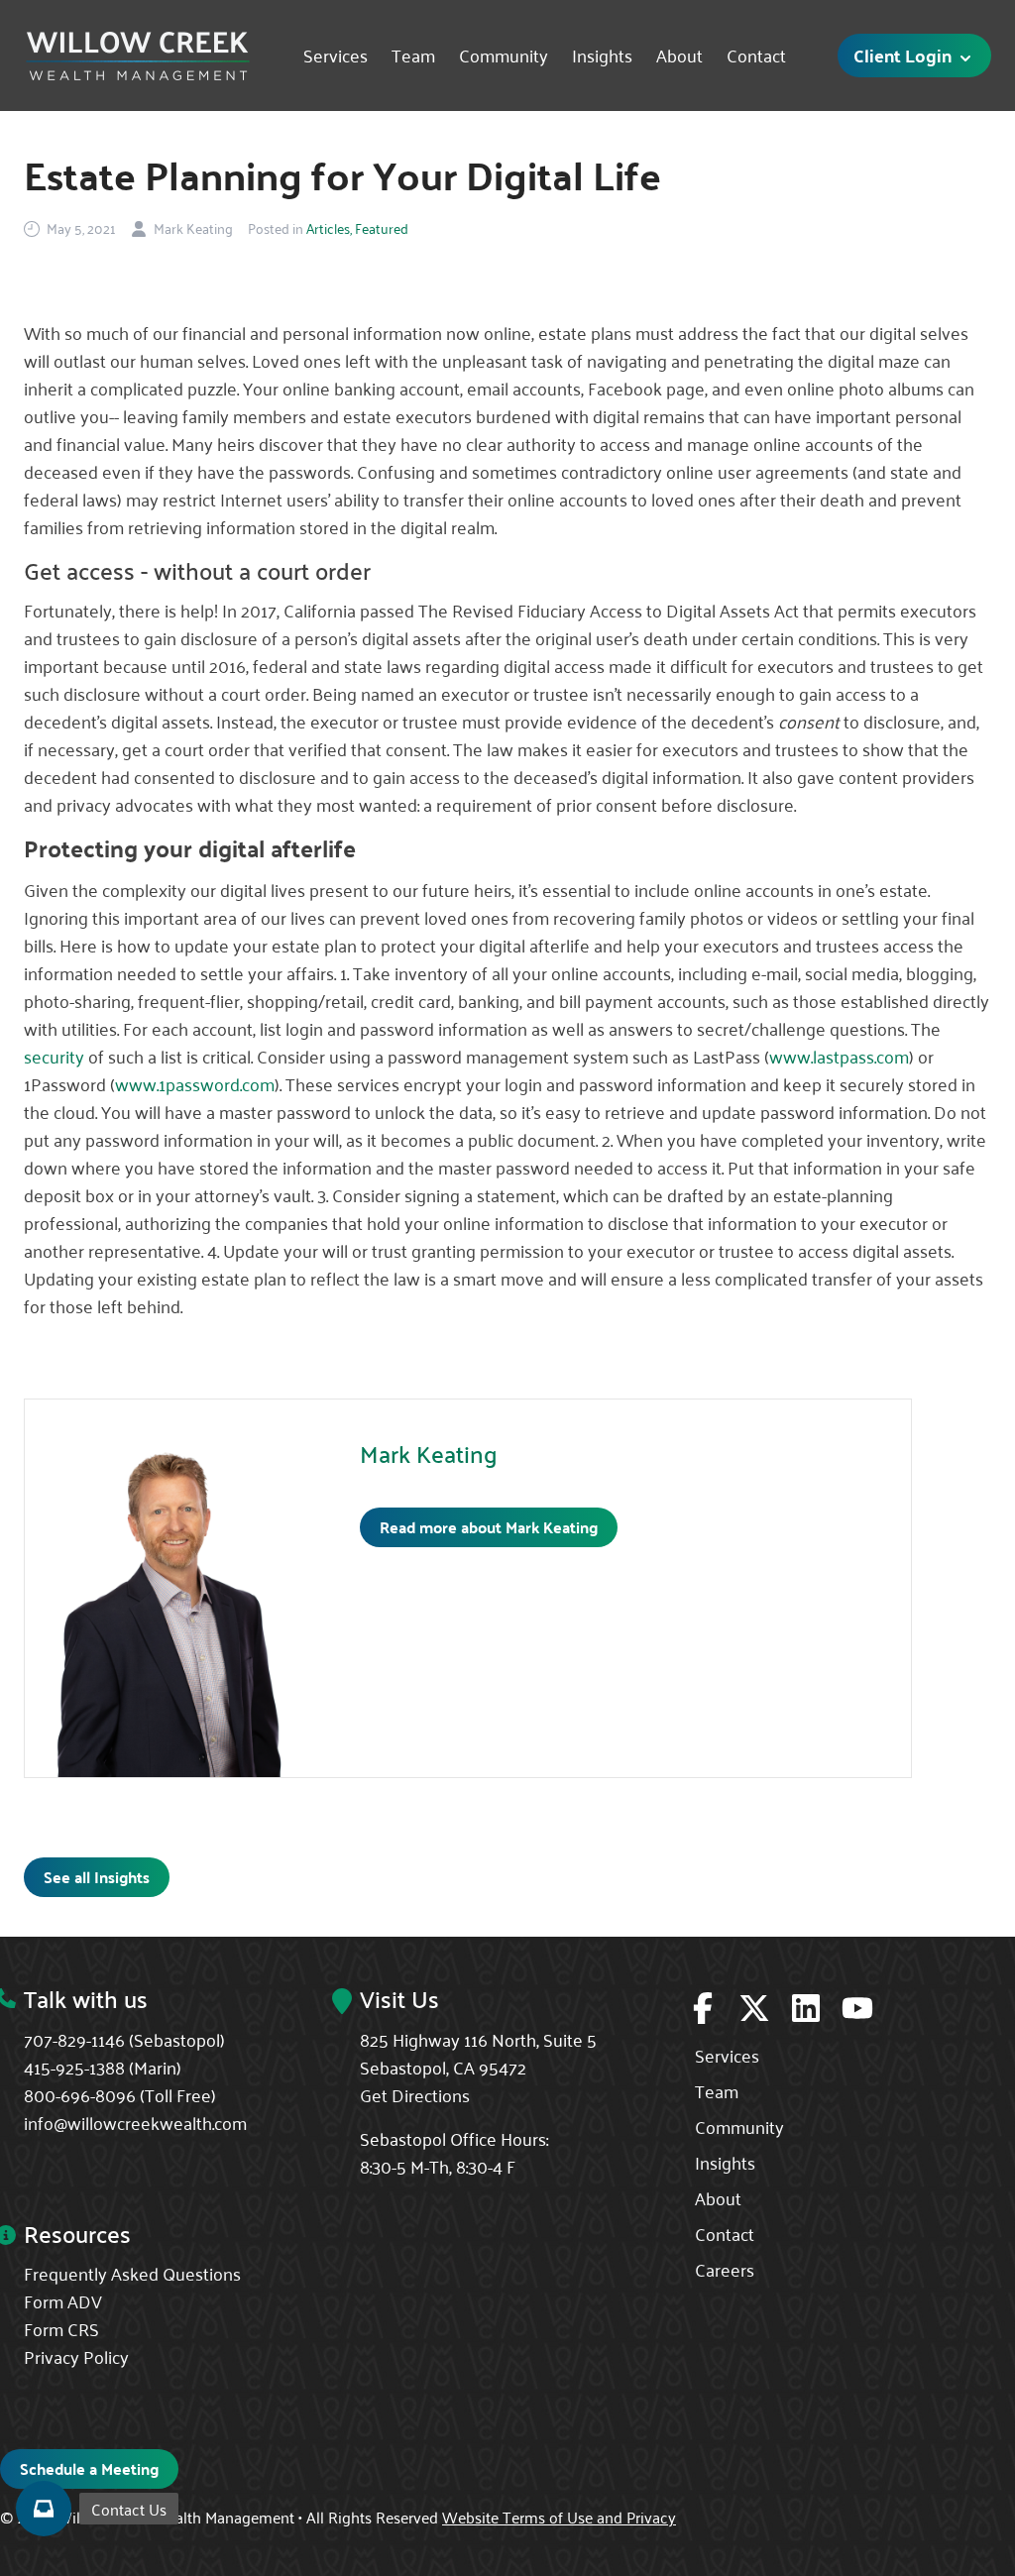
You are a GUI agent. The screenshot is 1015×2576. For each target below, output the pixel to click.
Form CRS (61, 2328)
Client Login (904, 55)
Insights (602, 56)
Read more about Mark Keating (489, 1527)
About (679, 56)
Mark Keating (429, 1454)
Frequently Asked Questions (132, 2273)
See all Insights (97, 1877)
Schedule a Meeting (89, 2468)
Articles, (329, 228)
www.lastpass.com (839, 1056)
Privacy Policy (76, 2356)
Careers (725, 2269)
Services (336, 56)
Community (504, 56)
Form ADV (63, 2300)
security (54, 1056)
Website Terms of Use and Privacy (559, 2517)
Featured (382, 228)
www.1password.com (195, 1083)
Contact (756, 56)
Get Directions (415, 2094)
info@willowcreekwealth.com (135, 2122)
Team (413, 56)
